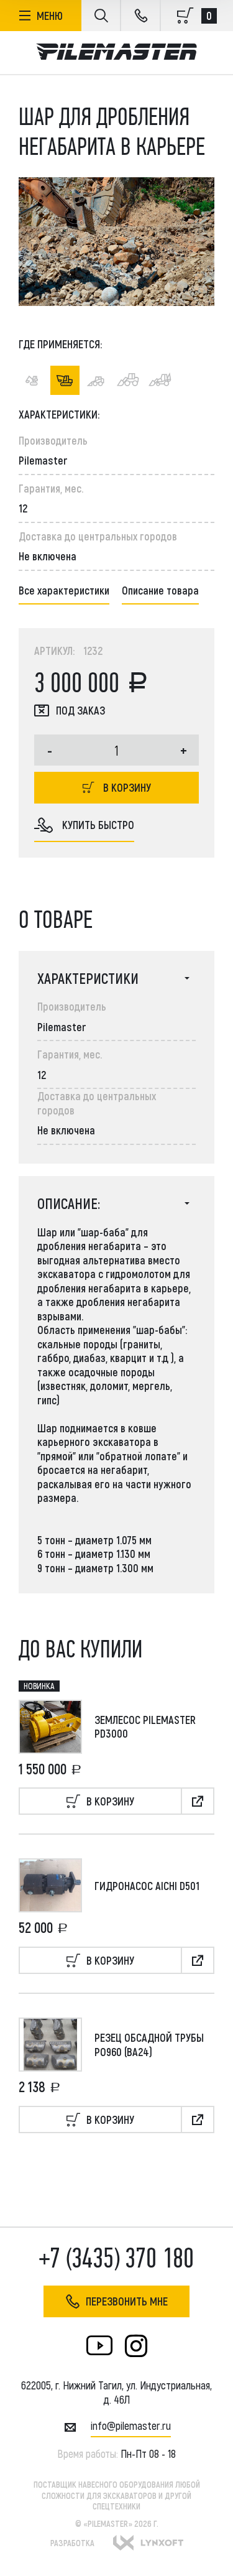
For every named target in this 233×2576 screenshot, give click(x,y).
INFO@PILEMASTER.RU (131, 2425)
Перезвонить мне (127, 2301)
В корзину (127, 787)
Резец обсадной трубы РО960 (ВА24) (149, 2045)
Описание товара (160, 590)
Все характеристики (64, 590)
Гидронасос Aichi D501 (147, 1886)
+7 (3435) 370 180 (116, 2259)
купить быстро (98, 825)
